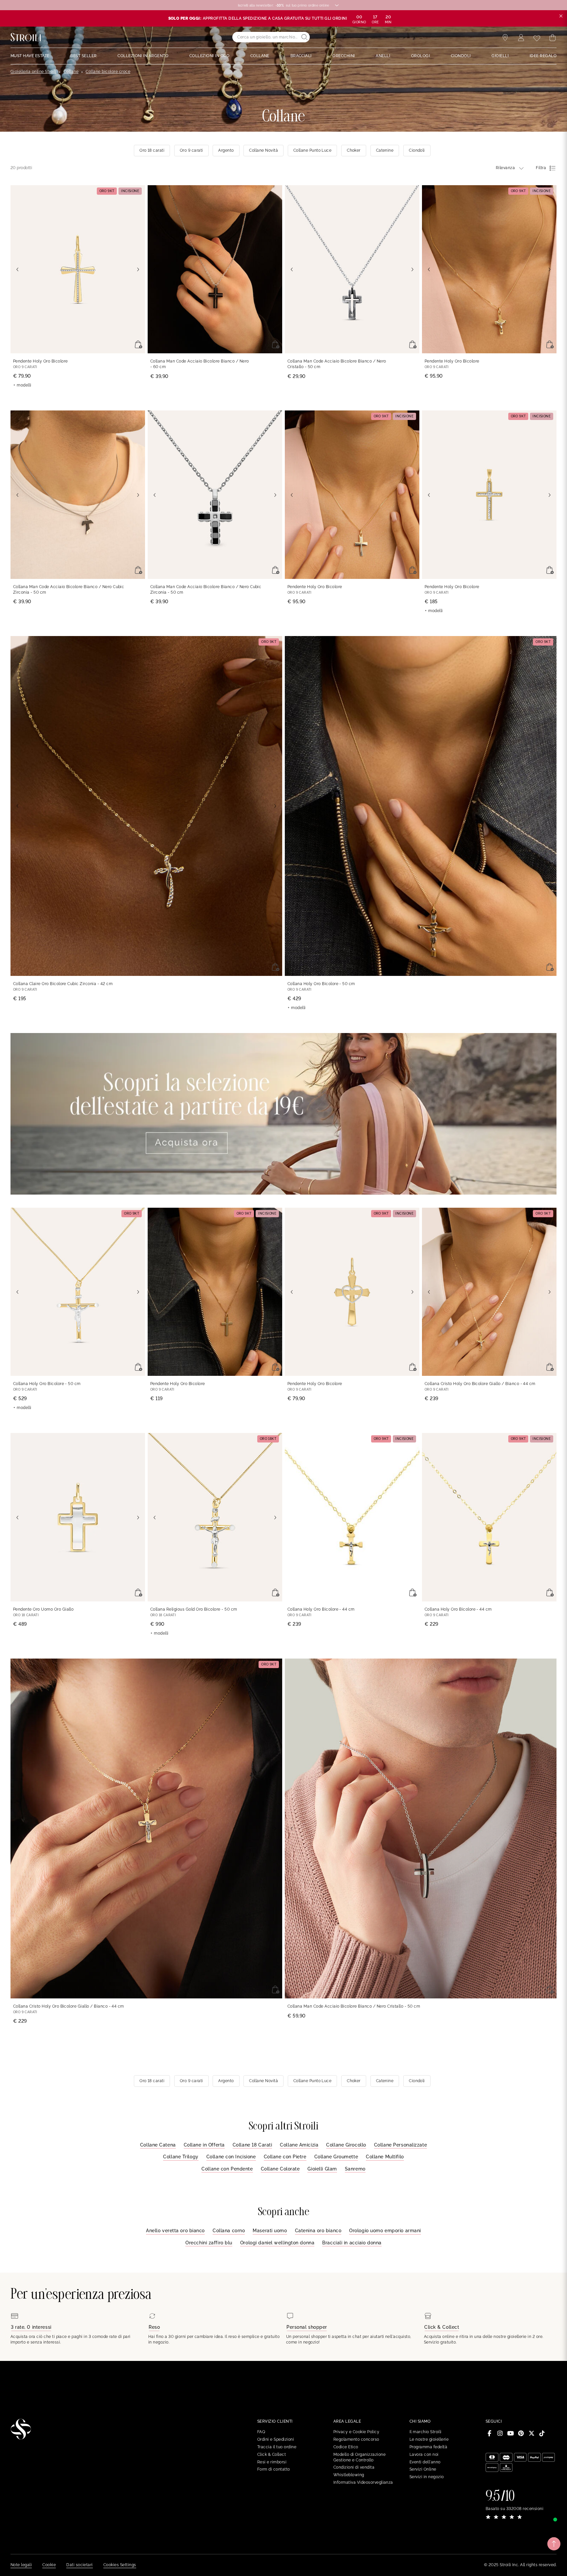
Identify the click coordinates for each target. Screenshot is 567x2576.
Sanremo (355, 2169)
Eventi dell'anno (425, 2462)
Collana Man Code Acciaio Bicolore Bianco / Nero (200, 364)
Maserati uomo (270, 2231)
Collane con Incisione (231, 2157)
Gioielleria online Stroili (33, 72)
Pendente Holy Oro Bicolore (40, 361)
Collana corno (229, 2231)
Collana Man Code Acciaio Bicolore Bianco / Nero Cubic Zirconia (69, 590)
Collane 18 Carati (252, 2145)
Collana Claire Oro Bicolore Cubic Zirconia (63, 984)
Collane (71, 72)
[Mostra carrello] (553, 38)
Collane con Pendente (227, 2169)
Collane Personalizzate (400, 2145)
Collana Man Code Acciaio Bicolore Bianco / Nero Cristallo (337, 364)
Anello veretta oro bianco (175, 2231)
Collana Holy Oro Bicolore (321, 984)
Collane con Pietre (285, 2157)
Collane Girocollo (346, 2145)
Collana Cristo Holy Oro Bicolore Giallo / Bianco (480, 1384)
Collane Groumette (336, 2157)
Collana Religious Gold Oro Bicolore (194, 1609)
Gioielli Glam (322, 2169)
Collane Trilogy (181, 2157)
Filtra (541, 168)
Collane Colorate (280, 2169)
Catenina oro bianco (318, 2231)
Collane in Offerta (204, 2145)
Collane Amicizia (299, 2145)
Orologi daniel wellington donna (277, 2243)
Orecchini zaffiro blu (209, 2243)
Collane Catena (158, 2145)
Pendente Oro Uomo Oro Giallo (43, 1609)
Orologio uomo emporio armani (385, 2231)
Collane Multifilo (385, 2157)
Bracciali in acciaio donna (352, 2243)
